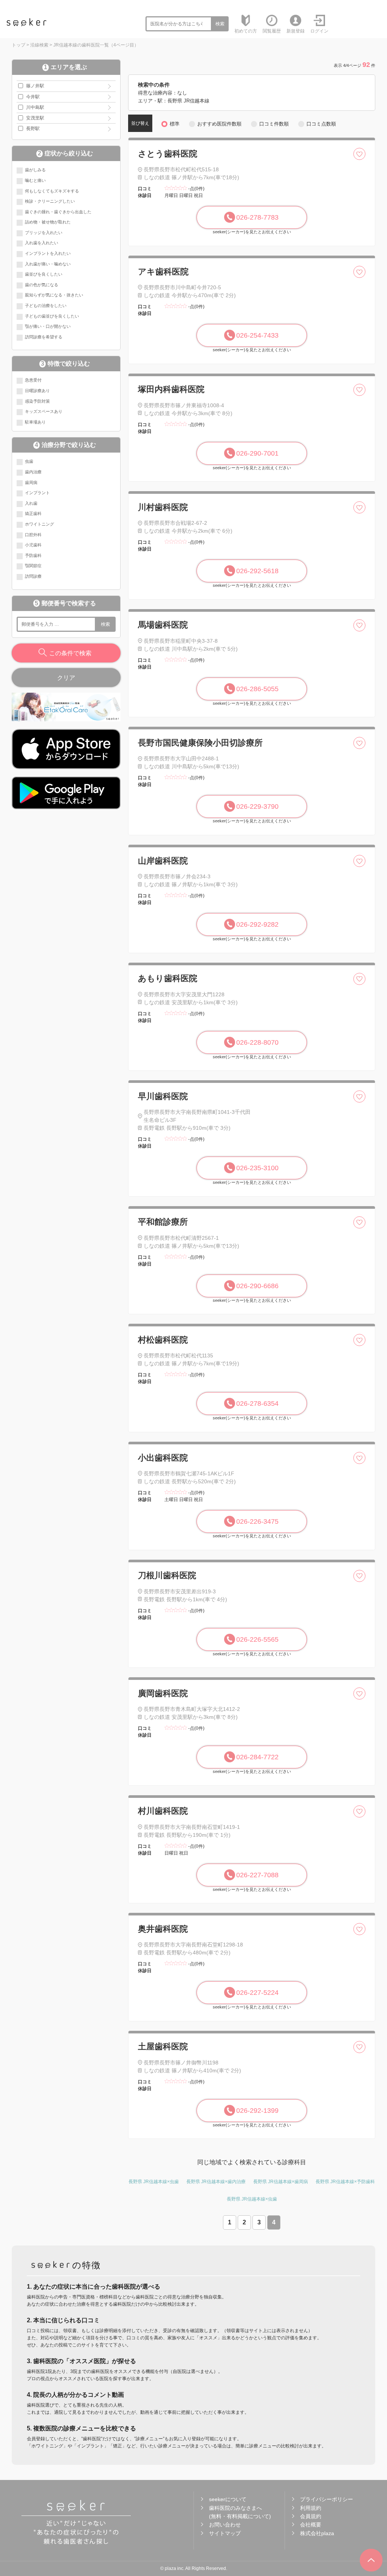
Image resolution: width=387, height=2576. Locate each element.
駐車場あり (35, 422)
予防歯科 (33, 555)
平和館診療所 (163, 1222)
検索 (220, 24)
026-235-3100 (257, 1168)
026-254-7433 (257, 335)
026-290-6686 (257, 1286)
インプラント (37, 493)
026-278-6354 (257, 1404)
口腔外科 (33, 535)
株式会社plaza (317, 2533)
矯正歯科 (33, 513)
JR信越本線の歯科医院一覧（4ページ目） (96, 45)
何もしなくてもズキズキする (52, 191)
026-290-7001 (257, 453)
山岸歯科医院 (163, 861)
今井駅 (33, 97)
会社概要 (311, 2525)
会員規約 (311, 2516)
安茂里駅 (35, 118)
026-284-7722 (257, 1757)
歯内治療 (33, 472)
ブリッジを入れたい (44, 233)
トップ (19, 45)
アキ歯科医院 (163, 272)
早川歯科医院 (163, 1096)
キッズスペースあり (44, 411)
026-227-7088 (257, 1875)
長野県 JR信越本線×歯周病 (281, 2182)
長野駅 (33, 129)
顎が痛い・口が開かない (48, 326)
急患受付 (33, 380)
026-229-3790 (257, 806)
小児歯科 (33, 545)
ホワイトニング (39, 524)
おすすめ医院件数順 (219, 124)
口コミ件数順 (274, 124)
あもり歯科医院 (168, 978)
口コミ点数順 (321, 124)
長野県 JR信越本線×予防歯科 (345, 2182)
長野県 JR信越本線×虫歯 (154, 2182)
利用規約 (311, 2508)
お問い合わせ (225, 2525)
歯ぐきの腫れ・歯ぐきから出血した (58, 212)
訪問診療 (33, 576)
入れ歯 (31, 503)
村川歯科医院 (163, 1811)
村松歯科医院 (163, 1340)
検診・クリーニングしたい (50, 201)
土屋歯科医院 (163, 2046)
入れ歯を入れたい (42, 243)
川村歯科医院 (163, 507)
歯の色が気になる (42, 285)
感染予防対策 (37, 401)
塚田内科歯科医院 (171, 389)
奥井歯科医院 (163, 1929)
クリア (66, 678)
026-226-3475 (257, 1521)
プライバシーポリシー (327, 2499)
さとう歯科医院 (168, 154)
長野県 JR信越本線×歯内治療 (216, 2182)
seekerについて (228, 2499)
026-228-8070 (257, 1042)
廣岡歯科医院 (163, 1693)
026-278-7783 (257, 217)
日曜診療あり (37, 391)
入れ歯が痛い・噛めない (48, 264)
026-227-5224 (257, 1993)
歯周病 (31, 482)
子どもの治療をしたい (46, 306)
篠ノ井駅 (35, 86)
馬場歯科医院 (163, 625)
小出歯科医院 (163, 1458)
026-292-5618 (257, 571)
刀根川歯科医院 (167, 1575)
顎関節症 (33, 566)
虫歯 (29, 461)
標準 (175, 124)
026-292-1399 (257, 2111)
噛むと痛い (35, 180)
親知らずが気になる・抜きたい (54, 295)
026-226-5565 (257, 1639)
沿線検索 (39, 45)
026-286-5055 (257, 689)
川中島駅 (35, 107)
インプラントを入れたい (48, 253)
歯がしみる (35, 170)
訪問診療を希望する (44, 337)
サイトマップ (225, 2533)
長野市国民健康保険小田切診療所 (200, 743)
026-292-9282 (257, 924)
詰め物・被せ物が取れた (48, 222)
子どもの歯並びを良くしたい (52, 316)
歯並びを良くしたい (44, 274)
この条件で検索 (70, 653)
